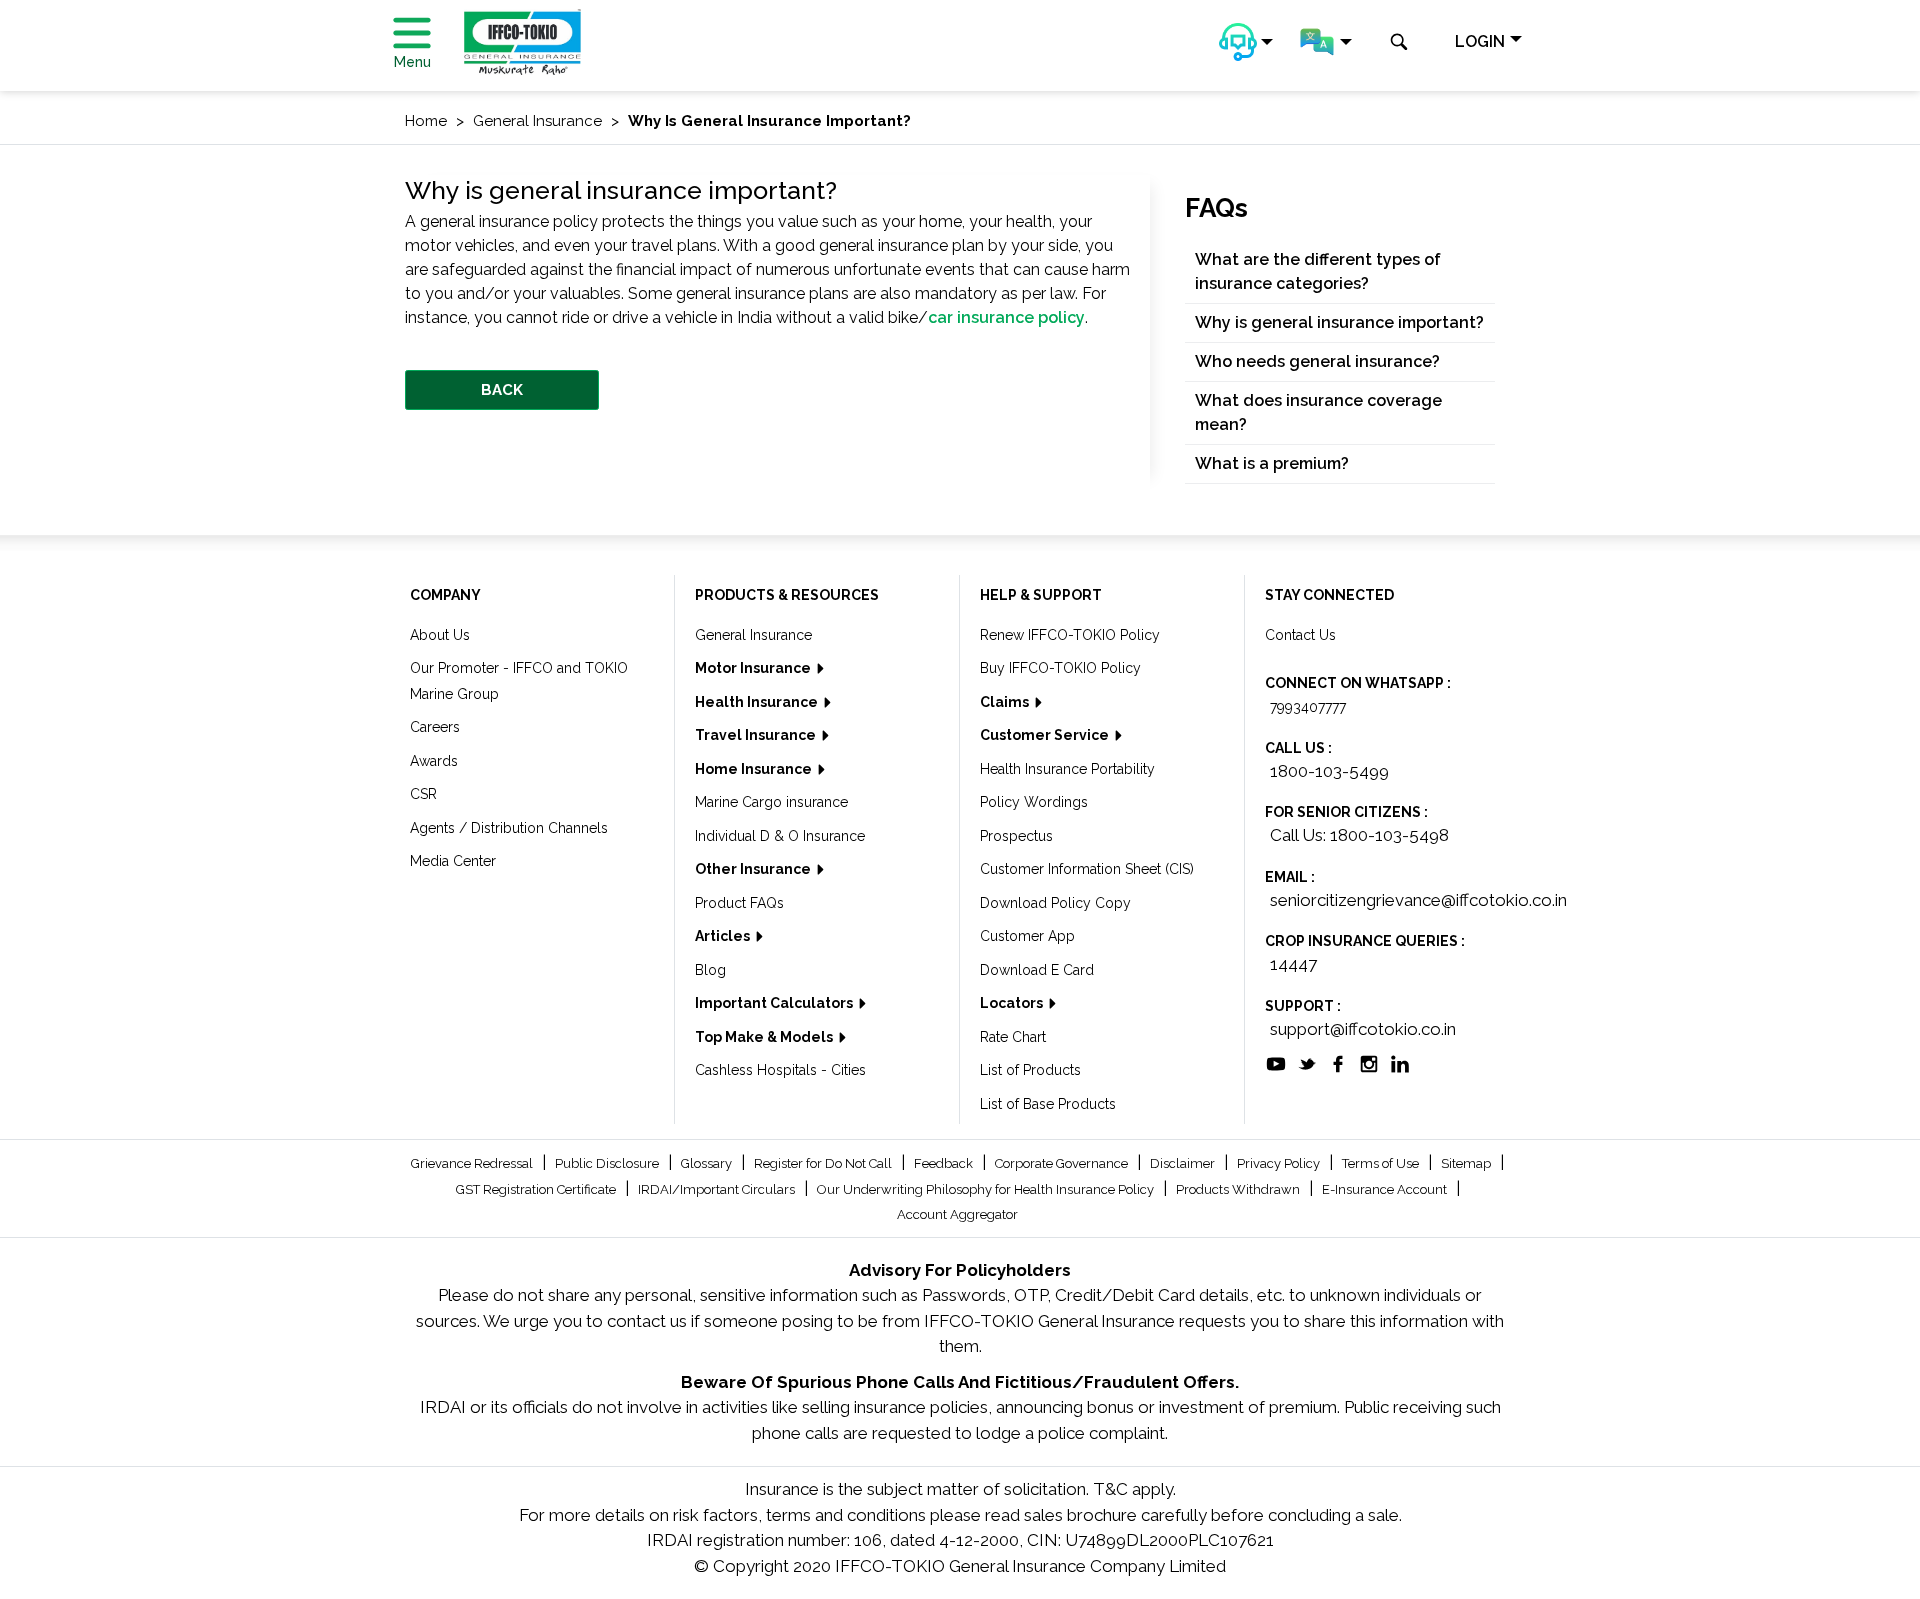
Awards (434, 761)
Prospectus (1016, 836)
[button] (1246, 42)
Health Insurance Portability (1067, 769)
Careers (435, 727)
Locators (1013, 1003)
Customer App (1027, 936)
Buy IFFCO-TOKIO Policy (1060, 668)
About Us (440, 635)
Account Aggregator (957, 1214)
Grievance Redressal (473, 1163)
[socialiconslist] (1276, 1062)
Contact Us (1300, 635)
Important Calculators (775, 1003)
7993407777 (1308, 707)
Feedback (945, 1163)
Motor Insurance (754, 668)
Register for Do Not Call (824, 1163)
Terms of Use (1382, 1163)
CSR (423, 794)
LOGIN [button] (1480, 41)
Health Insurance (758, 702)
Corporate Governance (1063, 1163)
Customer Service (1046, 735)
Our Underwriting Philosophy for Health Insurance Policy (987, 1189)
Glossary (708, 1163)
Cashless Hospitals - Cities (780, 1070)
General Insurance (753, 635)
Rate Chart (1013, 1037)
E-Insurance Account (1386, 1189)
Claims (1006, 702)
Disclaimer (1184, 1163)
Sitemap (1467, 1163)
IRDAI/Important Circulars (718, 1189)
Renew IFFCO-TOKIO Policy (1070, 635)
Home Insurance (755, 769)
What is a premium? (1272, 463)
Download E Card (1037, 970)
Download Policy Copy (1055, 903)
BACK (502, 390)
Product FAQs (739, 903)
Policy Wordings (1034, 802)
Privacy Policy (1280, 1163)
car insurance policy (1006, 317)
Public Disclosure (608, 1163)
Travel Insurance (757, 735)
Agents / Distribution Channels (509, 828)
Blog (710, 970)
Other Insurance (754, 869)
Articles (724, 936)
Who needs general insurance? (1317, 361)
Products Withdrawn (1239, 1189)
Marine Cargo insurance (771, 802)
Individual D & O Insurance (780, 836)
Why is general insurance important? (1339, 322)
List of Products (1030, 1070)
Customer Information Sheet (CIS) (1087, 869)
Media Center (453, 861)
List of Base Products (1048, 1104)
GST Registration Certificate (537, 1189)
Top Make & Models (765, 1037)
